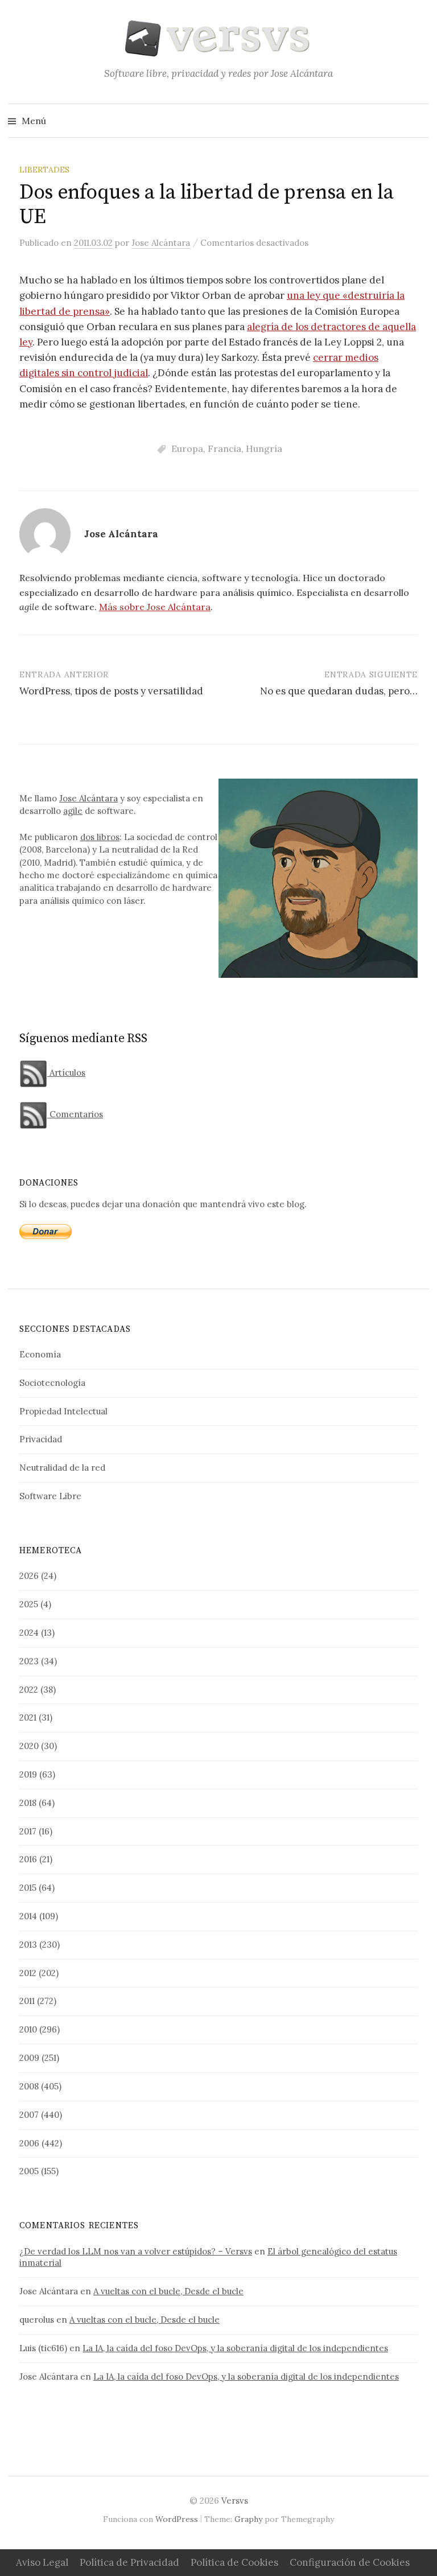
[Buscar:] (419, 121)
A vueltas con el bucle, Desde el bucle (168, 2291)
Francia (224, 448)
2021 (28, 1717)
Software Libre (50, 1496)
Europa (187, 448)
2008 (29, 2086)
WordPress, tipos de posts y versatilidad (111, 691)
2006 (29, 2143)
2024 (29, 1633)
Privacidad (41, 1439)
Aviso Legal (42, 2562)
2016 (28, 1859)
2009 (29, 2058)
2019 (28, 1774)
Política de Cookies (234, 2562)
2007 (29, 2115)
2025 (29, 1604)
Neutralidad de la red (62, 1468)
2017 (28, 1831)
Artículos (66, 1073)
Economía (40, 1354)
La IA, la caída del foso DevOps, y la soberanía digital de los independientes (235, 2348)
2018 (28, 1803)
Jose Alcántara (88, 798)
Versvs (235, 2501)
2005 (29, 2171)
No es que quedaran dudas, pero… (339, 691)
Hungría (264, 448)
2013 (28, 1945)
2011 (27, 2001)
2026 (29, 1576)
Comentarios (75, 1114)
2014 (28, 1916)
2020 (29, 1746)
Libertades (44, 170)
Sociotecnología (52, 1383)
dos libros (100, 837)
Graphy (248, 2519)
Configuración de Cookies (350, 2562)
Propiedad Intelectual (63, 1411)
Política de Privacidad (129, 2562)
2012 (28, 1973)
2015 (28, 1888)
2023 (29, 1661)
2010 (28, 2029)
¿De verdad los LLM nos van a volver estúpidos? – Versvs (136, 2251)
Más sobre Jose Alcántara (155, 607)
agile (73, 811)
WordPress (177, 2519)
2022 (29, 1690)
